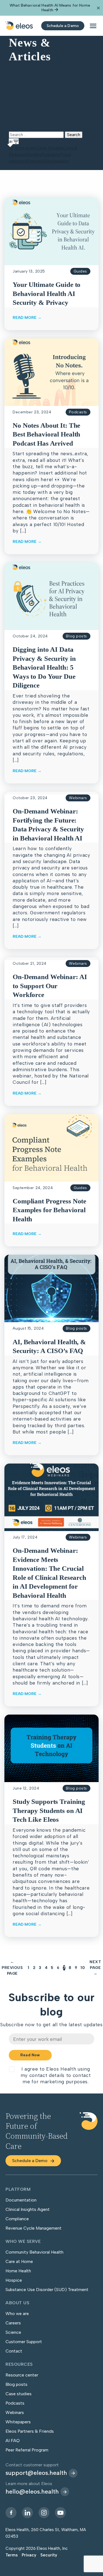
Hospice (14, 2280)
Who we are (17, 2314)
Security (49, 2555)
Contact (14, 2351)
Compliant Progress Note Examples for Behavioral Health (49, 1210)
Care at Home (19, 2261)
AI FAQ (13, 2441)
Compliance (17, 2219)
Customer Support (24, 2342)
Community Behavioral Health (34, 2252)
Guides (34, 154)
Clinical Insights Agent (28, 2209)
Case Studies (50, 148)
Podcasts (51, 154)
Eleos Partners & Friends (30, 2431)
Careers (13, 2323)
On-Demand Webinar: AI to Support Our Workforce (50, 986)
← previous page (12, 1968)
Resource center (22, 2375)
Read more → (27, 318)
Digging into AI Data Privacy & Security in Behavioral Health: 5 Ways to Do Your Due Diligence (44, 667)
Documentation (21, 2200)
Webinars (34, 161)
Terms (12, 2555)
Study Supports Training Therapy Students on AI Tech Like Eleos (49, 1810)
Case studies (19, 2394)
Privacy (29, 2555)
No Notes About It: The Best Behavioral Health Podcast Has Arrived (46, 434)
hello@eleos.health (32, 2492)
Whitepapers (56, 161)
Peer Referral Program (27, 2450)
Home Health (18, 2271)
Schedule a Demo (30, 2161)
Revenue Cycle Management (34, 2228)
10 (83, 1968)
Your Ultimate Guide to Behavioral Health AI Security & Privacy (47, 293)
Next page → (95, 1968)
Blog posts (26, 148)
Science (13, 2332)
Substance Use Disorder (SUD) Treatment (47, 2290)
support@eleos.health (36, 2473)
